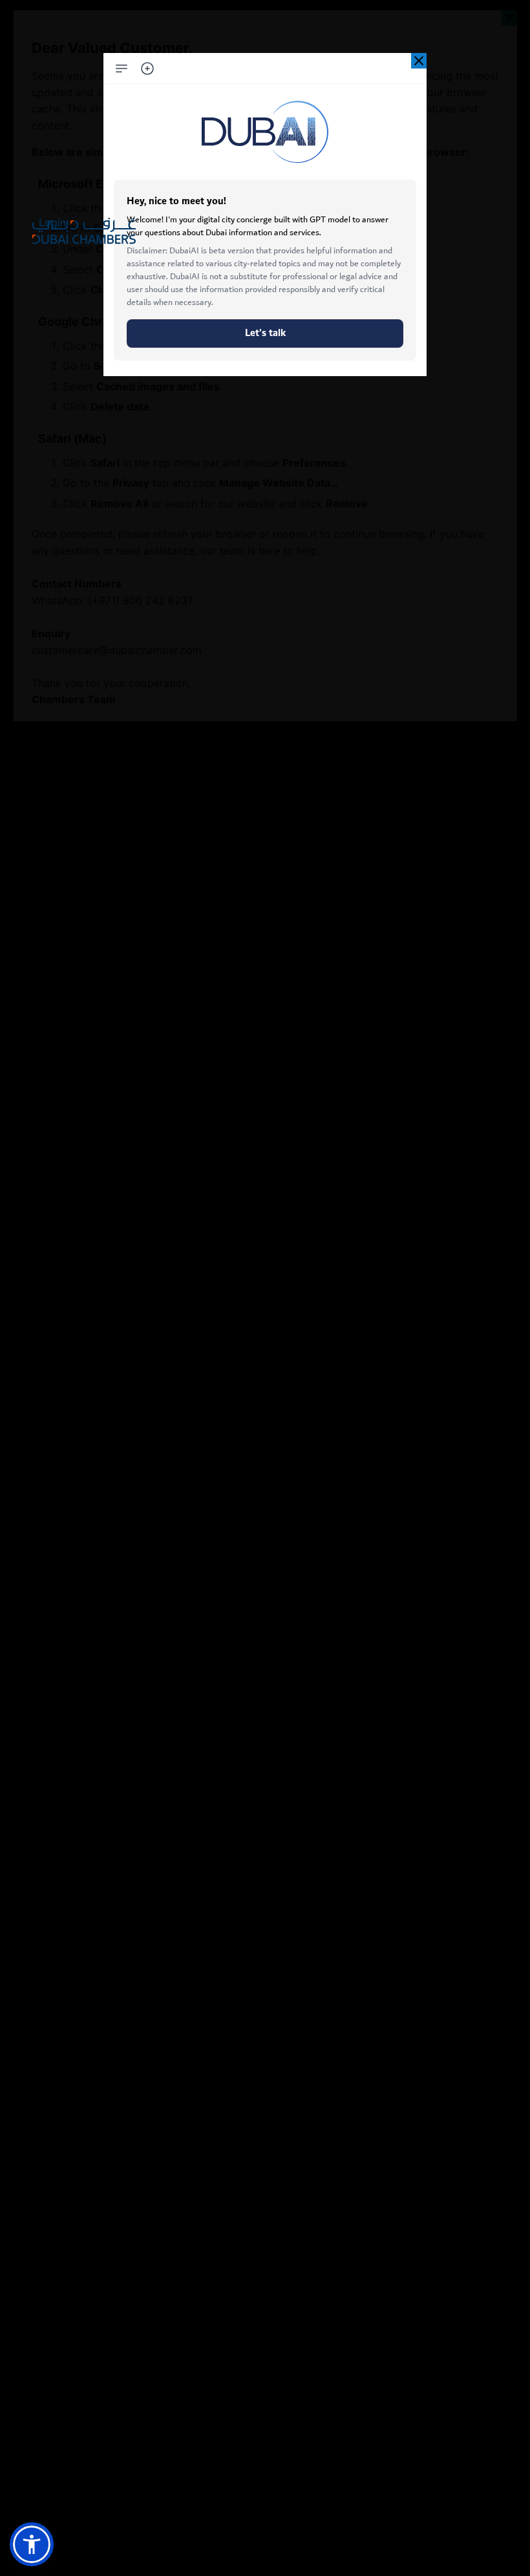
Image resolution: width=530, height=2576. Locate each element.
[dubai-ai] (419, 61)
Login (52, 222)
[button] (32, 2544)
